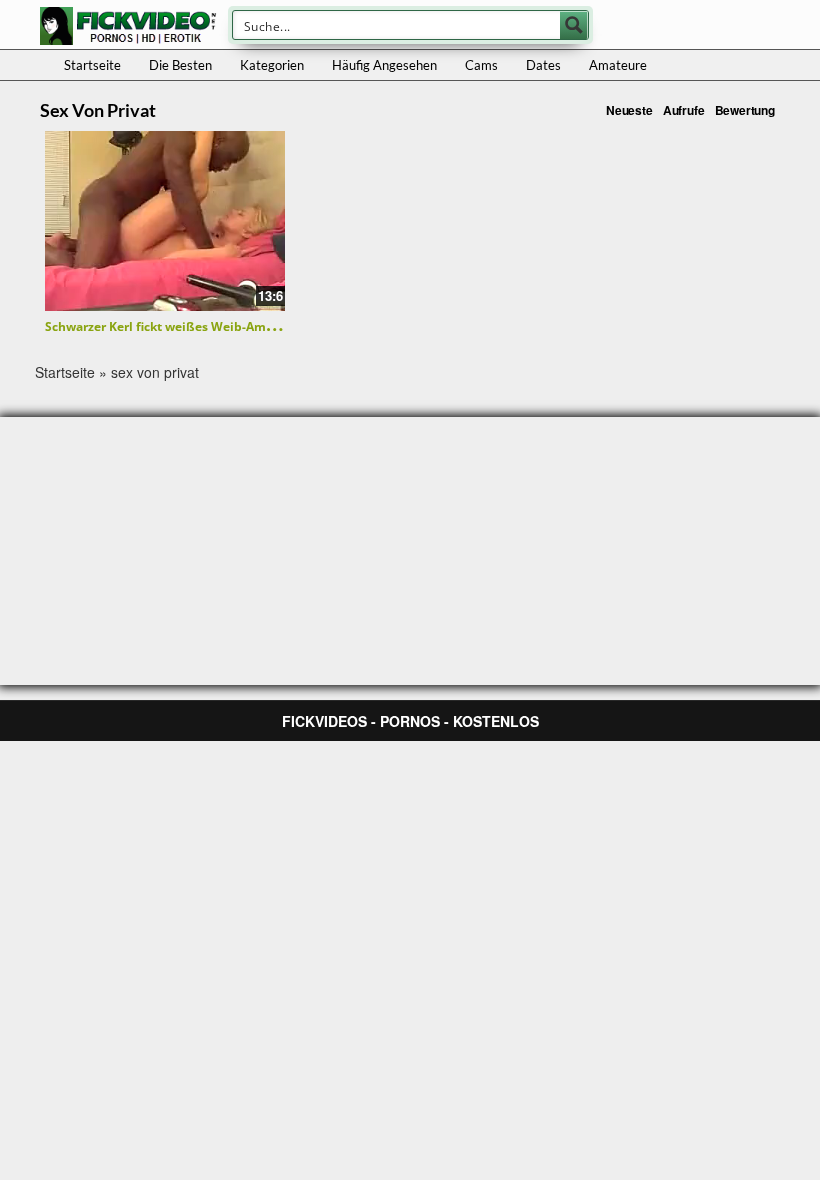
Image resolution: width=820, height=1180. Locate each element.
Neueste (629, 110)
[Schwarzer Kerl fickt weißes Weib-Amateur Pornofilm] (165, 221)
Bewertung (745, 110)
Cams (481, 65)
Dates (543, 65)
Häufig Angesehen (384, 65)
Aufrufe (684, 110)
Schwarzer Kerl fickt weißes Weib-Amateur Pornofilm (202, 326)
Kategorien (272, 65)
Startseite (92, 65)
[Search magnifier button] (574, 25)
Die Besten (180, 65)
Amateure (618, 65)
